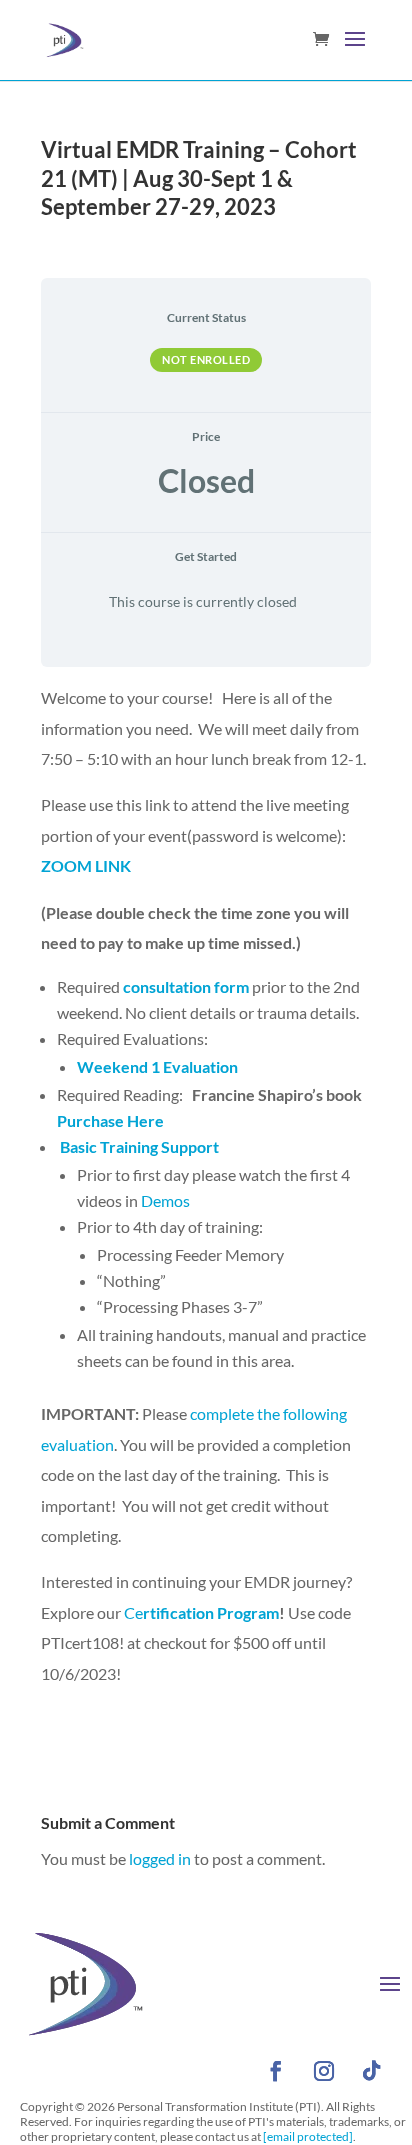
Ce (200, 1612)
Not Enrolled (206, 359)
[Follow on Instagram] (324, 2071)
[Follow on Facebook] (276, 2071)
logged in (160, 1858)
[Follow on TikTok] (372, 2071)
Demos (164, 1200)
